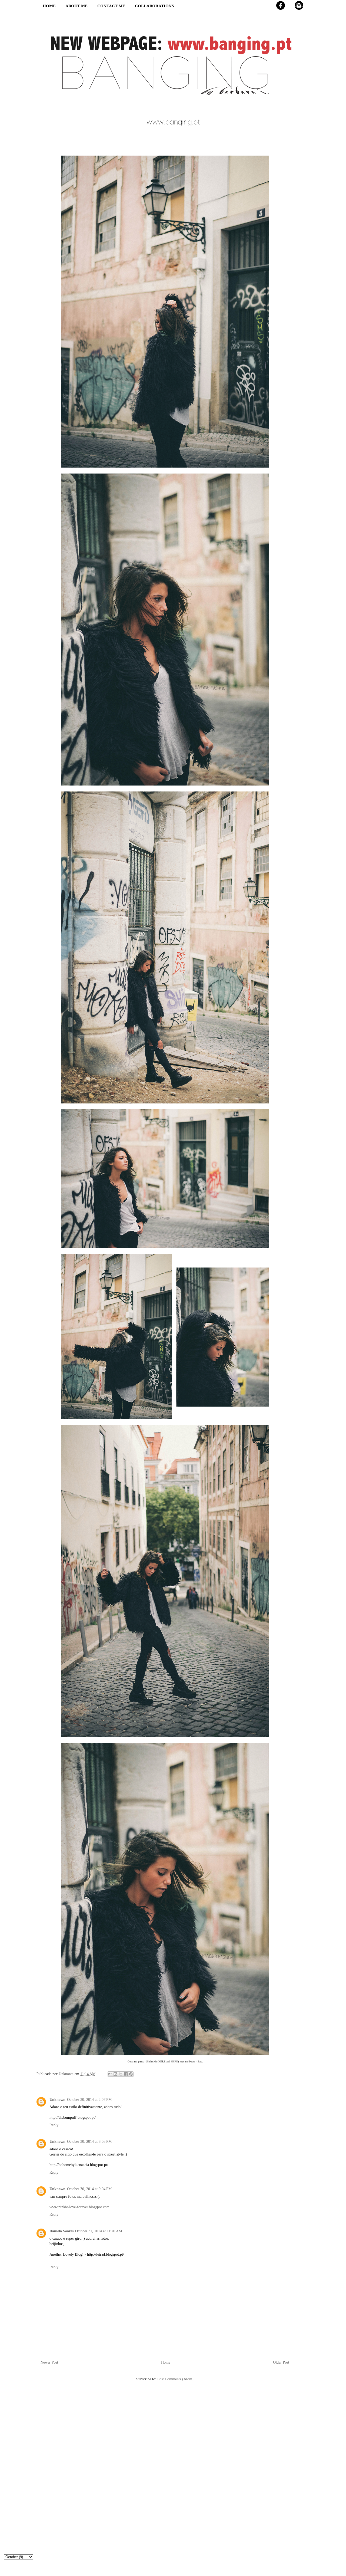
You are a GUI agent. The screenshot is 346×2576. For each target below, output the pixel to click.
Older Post (281, 2362)
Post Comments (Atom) (175, 2379)
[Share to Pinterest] (131, 2074)
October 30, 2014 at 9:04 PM (89, 2189)
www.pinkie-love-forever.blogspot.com (79, 2207)
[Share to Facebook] (126, 2074)
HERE (174, 2061)
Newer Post (49, 2362)
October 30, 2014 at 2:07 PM (89, 2100)
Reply (54, 2125)
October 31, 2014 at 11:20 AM (99, 2231)
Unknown (57, 2100)
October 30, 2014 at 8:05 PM (89, 2142)
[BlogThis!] (115, 2074)
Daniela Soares (61, 2231)
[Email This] (110, 2074)
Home (166, 2362)
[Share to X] (121, 2074)
